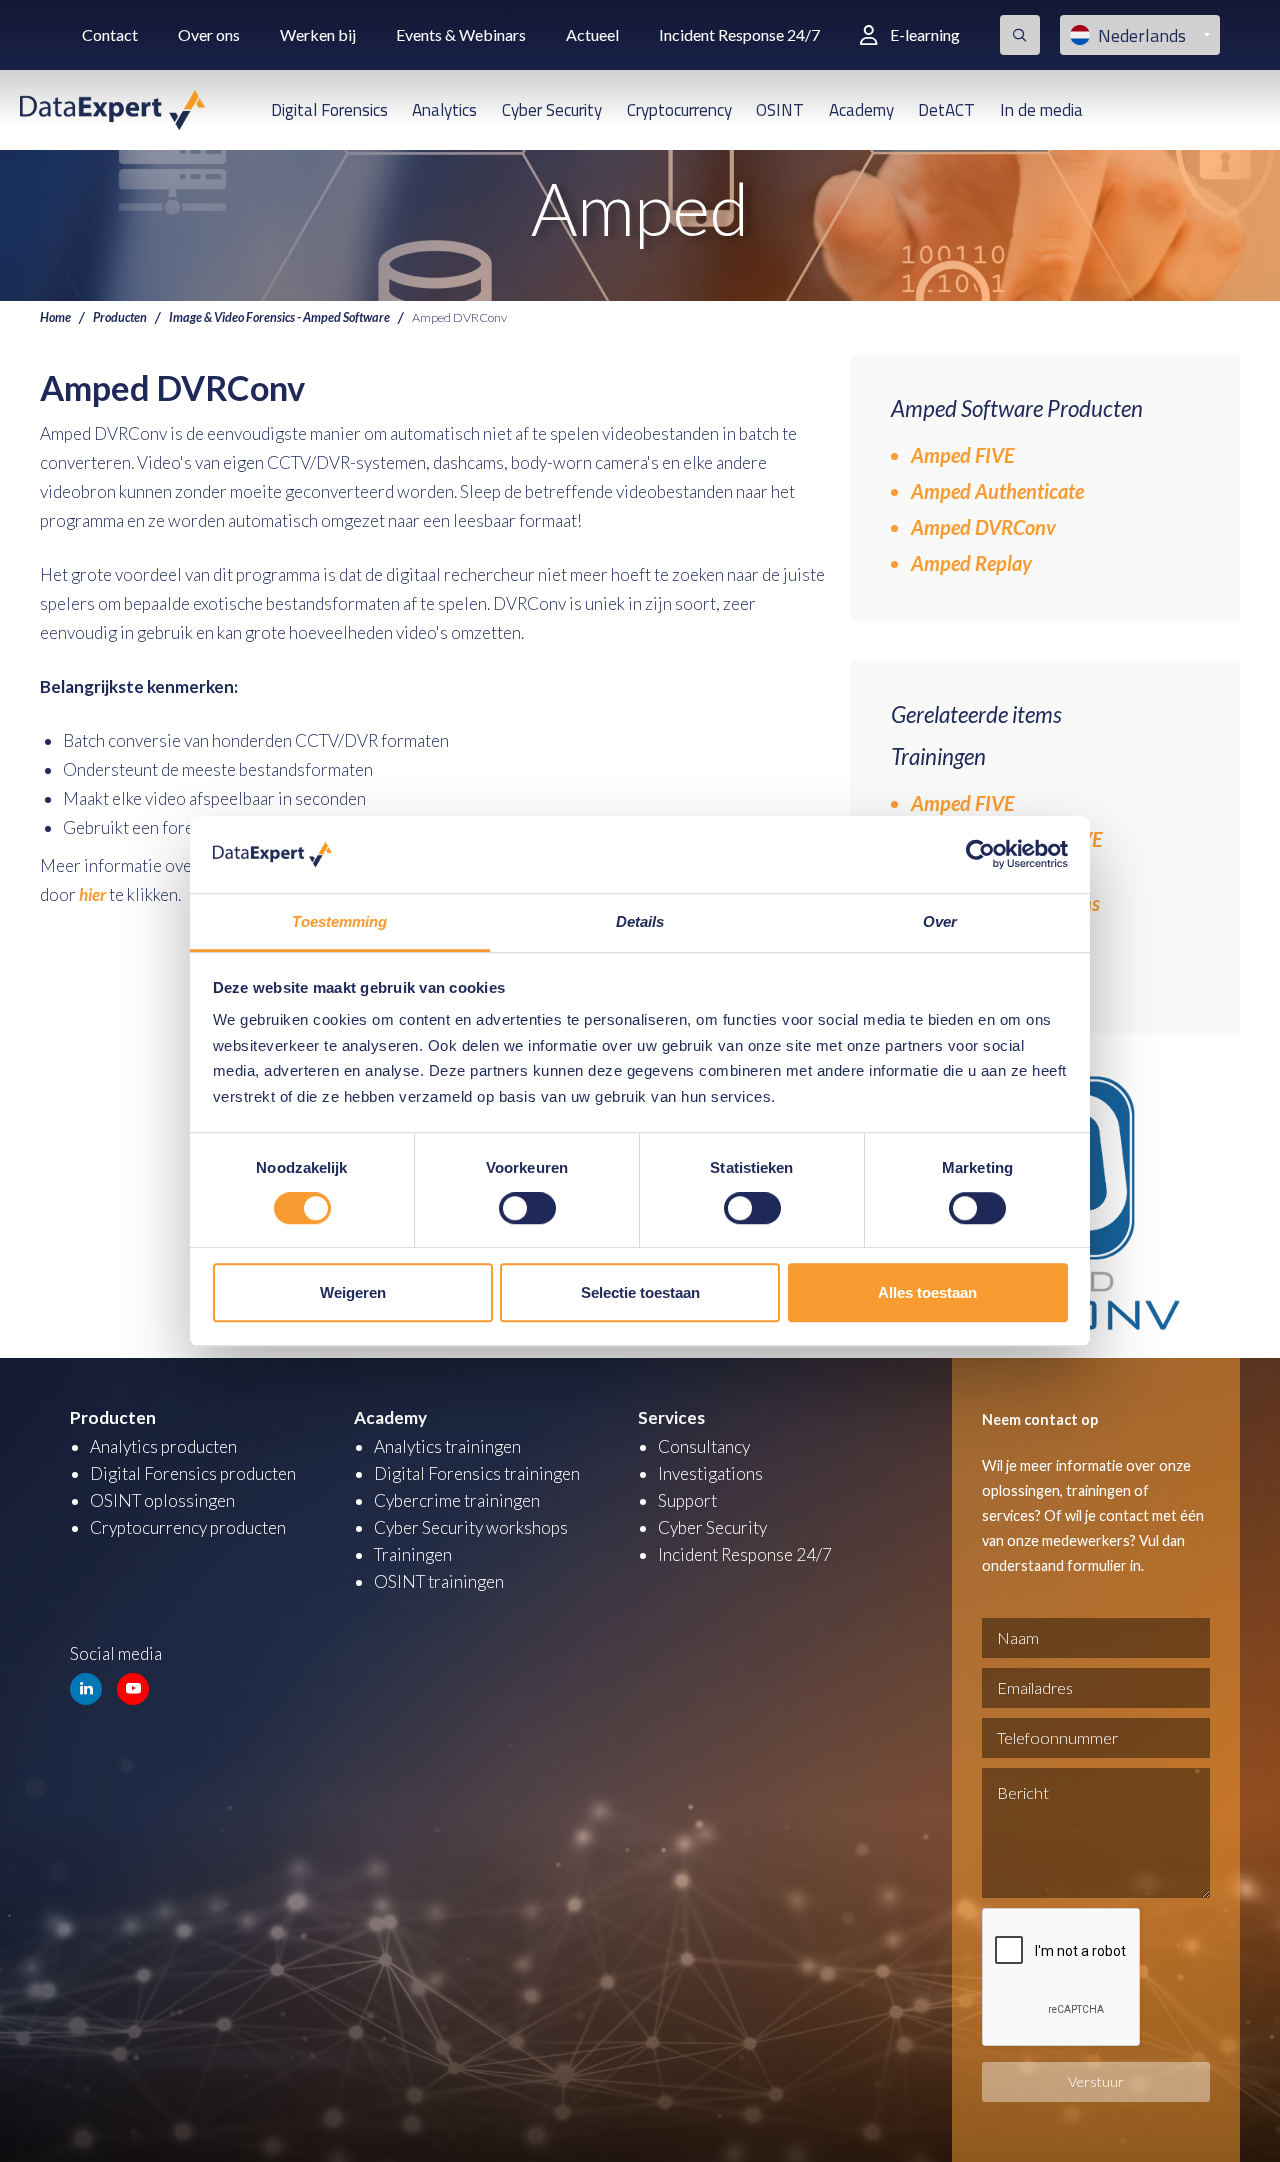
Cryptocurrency (679, 110)
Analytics (444, 110)
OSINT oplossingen (162, 1500)
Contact (110, 34)
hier (92, 894)
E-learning (925, 34)
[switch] (527, 1208)
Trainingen (413, 1554)
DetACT (946, 110)
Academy (861, 110)
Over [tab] (940, 921)
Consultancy (704, 1446)
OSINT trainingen (439, 1581)
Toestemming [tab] (339, 921)
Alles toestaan (927, 1292)
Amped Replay (971, 563)
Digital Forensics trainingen (477, 1473)
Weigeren (353, 1292)
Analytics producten (163, 1446)
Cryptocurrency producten (188, 1527)
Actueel (592, 34)
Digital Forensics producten (193, 1473)
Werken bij (318, 34)
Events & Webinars (461, 34)
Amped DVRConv (983, 527)
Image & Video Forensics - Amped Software (279, 317)
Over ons (209, 34)
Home (55, 317)
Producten (120, 317)
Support (687, 1500)
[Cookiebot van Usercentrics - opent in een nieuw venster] (980, 855)
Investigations (710, 1473)
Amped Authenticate (997, 491)
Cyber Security (552, 110)
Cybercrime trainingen (457, 1500)
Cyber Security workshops (471, 1527)
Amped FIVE (963, 455)
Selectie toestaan (640, 1292)
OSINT (780, 110)
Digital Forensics (329, 110)
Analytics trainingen (447, 1446)
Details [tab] (640, 921)
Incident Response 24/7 (739, 34)
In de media (1041, 110)
